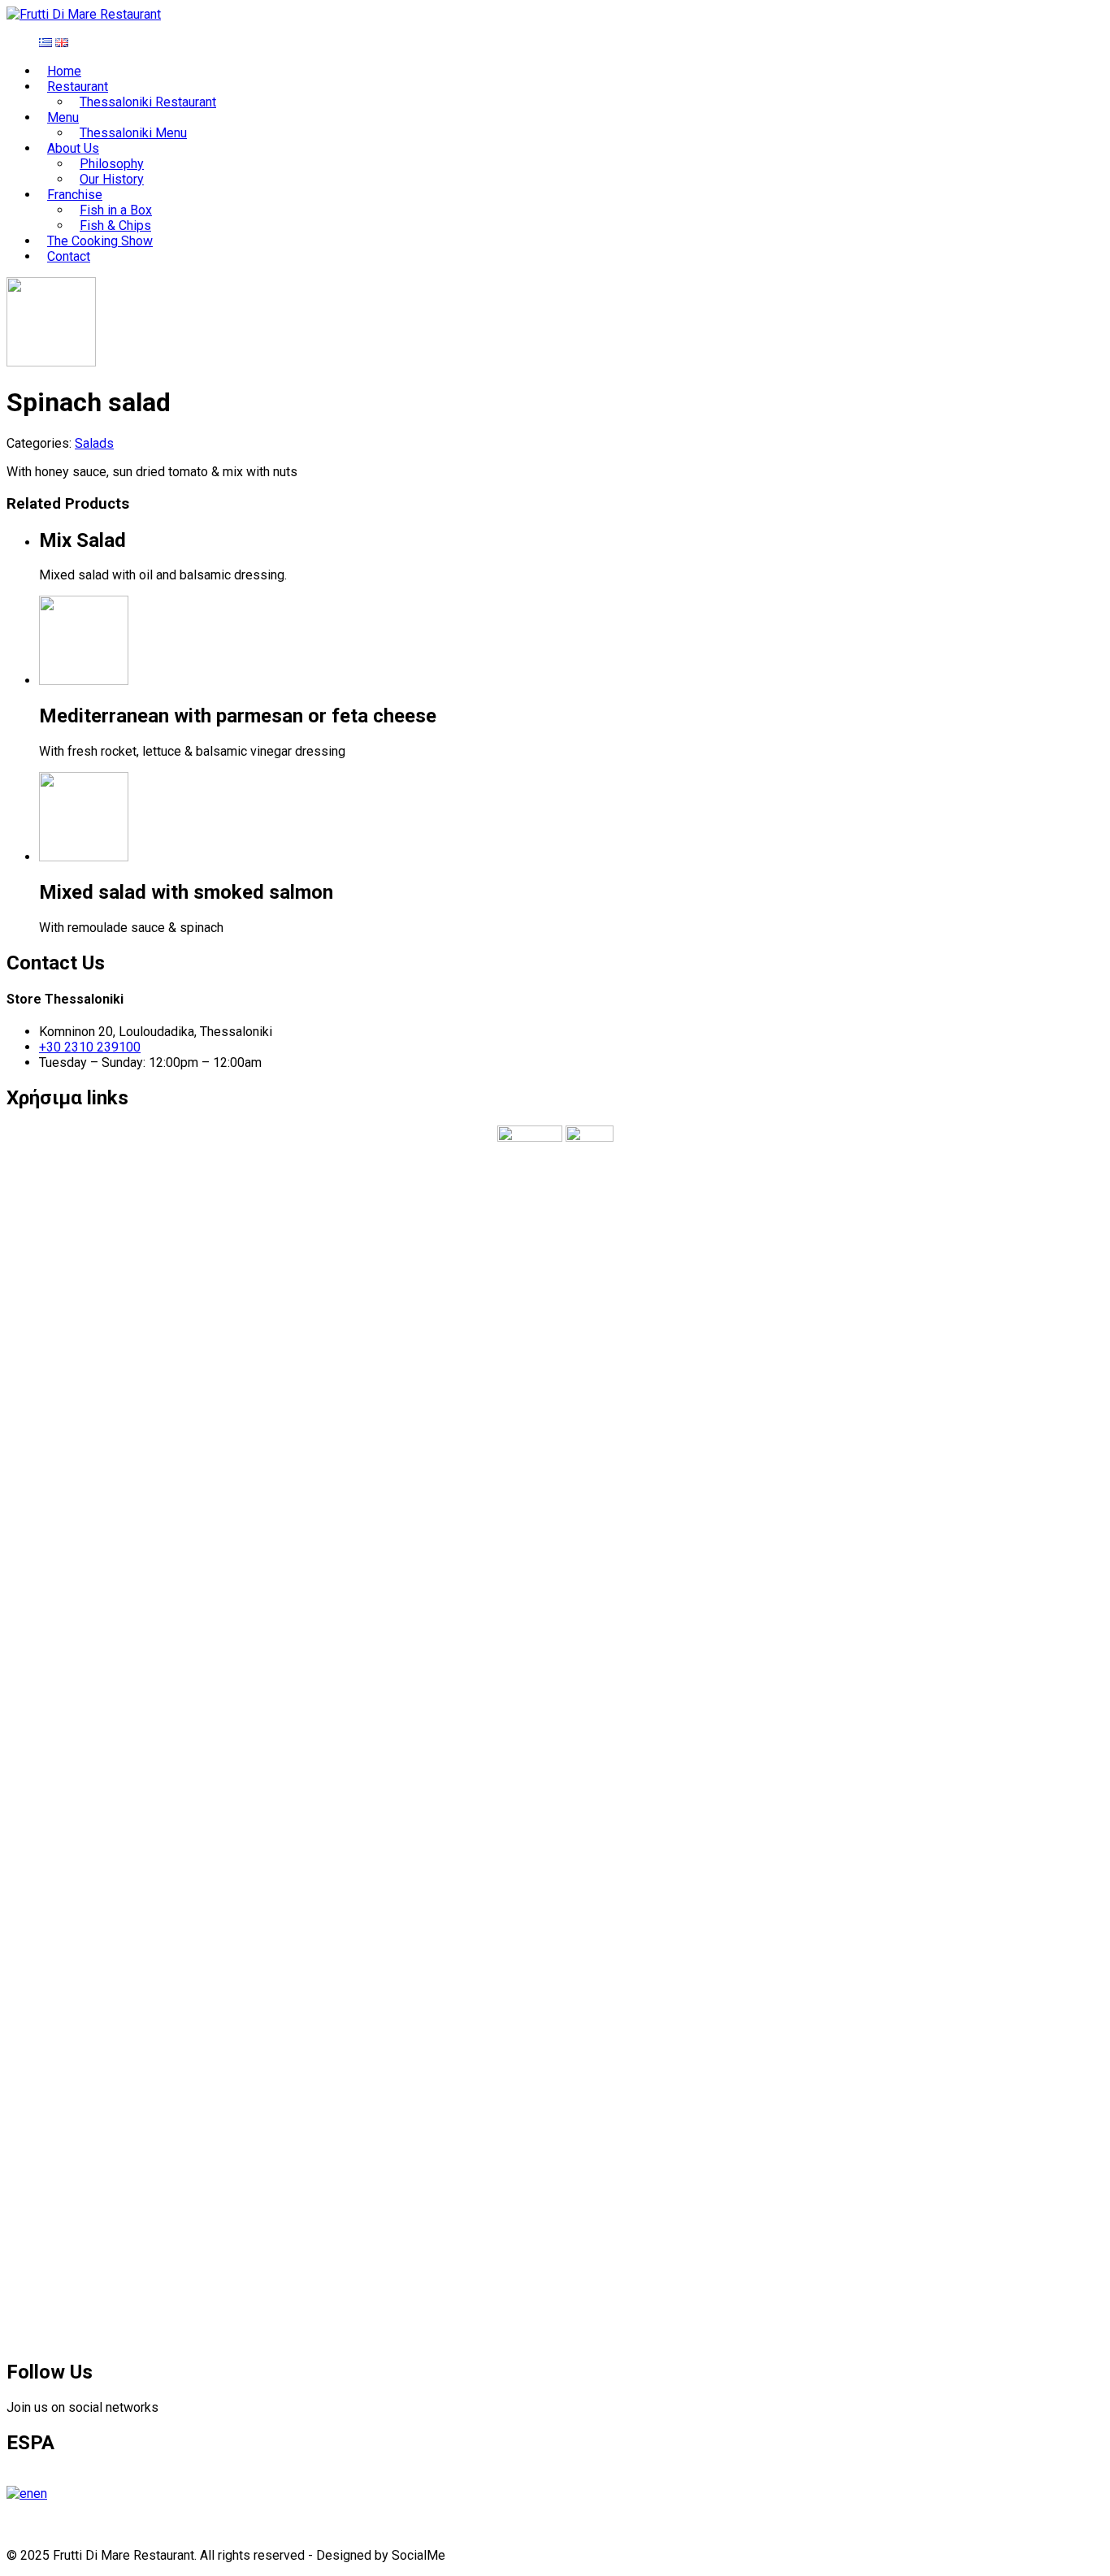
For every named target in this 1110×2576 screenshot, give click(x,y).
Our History (112, 179)
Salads (94, 443)
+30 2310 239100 (90, 1047)
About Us (73, 148)
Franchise (75, 195)
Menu (63, 117)
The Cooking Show (100, 241)
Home (64, 71)
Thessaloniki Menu (133, 133)
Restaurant (78, 87)
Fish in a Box (116, 210)
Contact (69, 256)
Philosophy (112, 164)
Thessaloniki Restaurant (148, 102)
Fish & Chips (115, 226)
